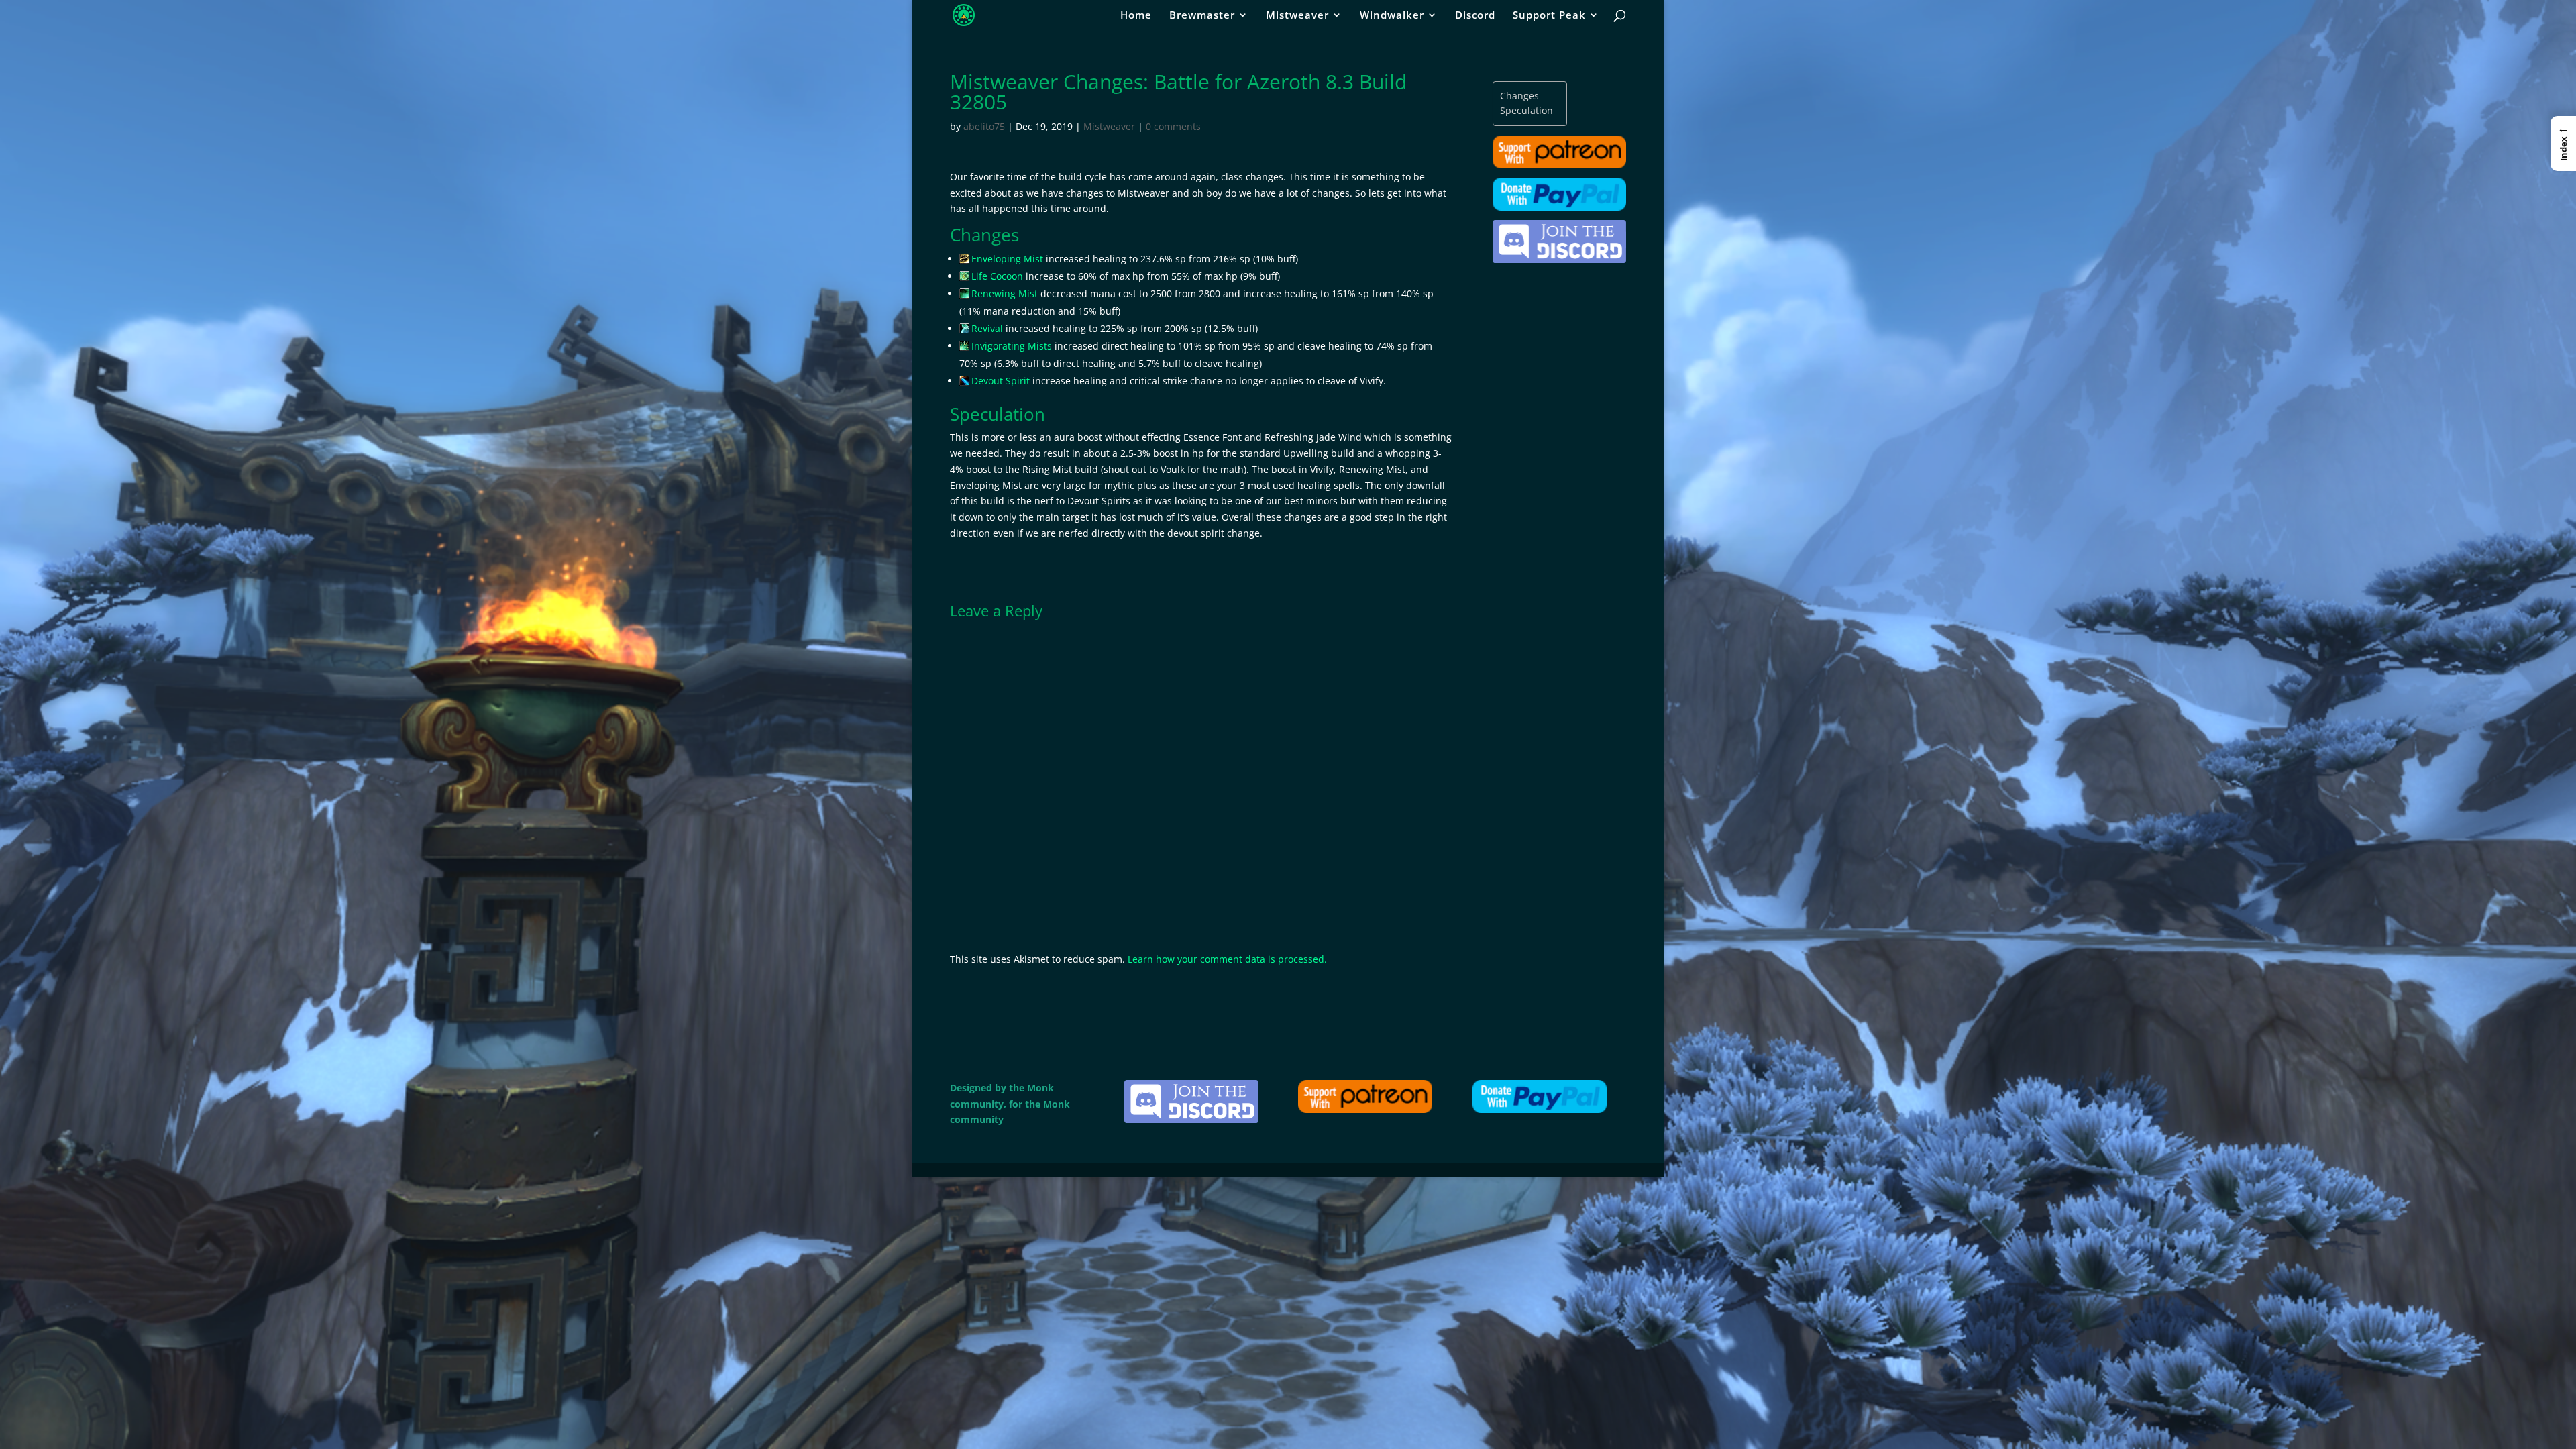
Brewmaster (1202, 16)
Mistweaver (1297, 16)
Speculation (1526, 110)
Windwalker (1392, 16)
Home (1136, 16)
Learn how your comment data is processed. (1227, 959)
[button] (2563, 144)
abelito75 (984, 126)
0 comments (1173, 126)
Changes (1519, 96)
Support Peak (1549, 16)
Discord (1475, 16)
